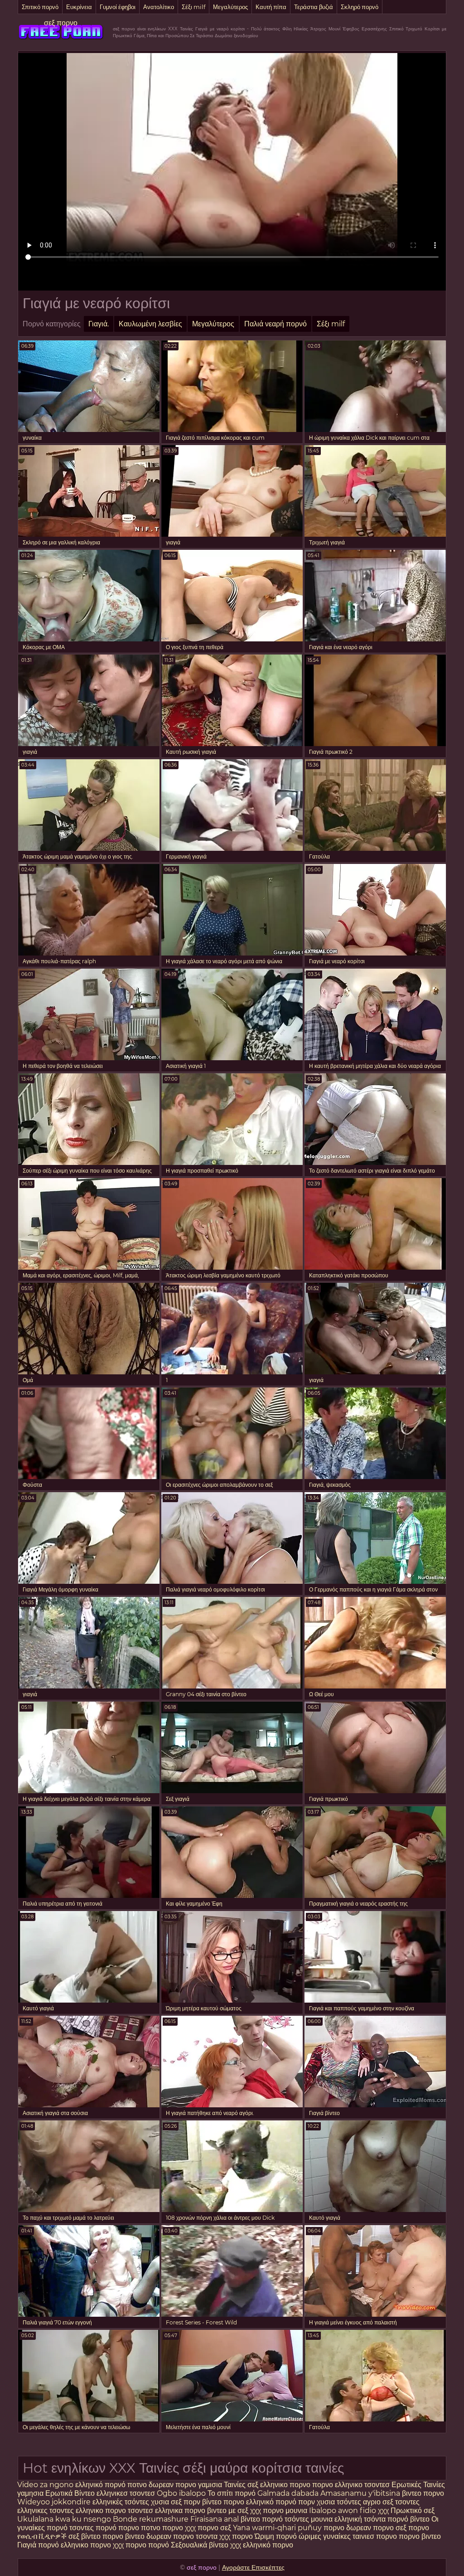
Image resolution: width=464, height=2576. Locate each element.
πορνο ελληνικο (338, 2485)
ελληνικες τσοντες (46, 2511)
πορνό (106, 2528)
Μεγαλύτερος (230, 7)
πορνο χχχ (179, 2528)
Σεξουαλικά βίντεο (200, 2545)
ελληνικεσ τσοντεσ (126, 2493)
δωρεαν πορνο (172, 2485)
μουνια (297, 2511)
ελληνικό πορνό (100, 2485)
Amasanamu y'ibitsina (360, 2493)
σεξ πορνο (61, 23)
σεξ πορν (186, 2502)
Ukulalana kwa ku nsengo (64, 2519)
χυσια (160, 2502)
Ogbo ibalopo (181, 2493)
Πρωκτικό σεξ (413, 2511)
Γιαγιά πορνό (38, 2545)
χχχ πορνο (268, 2511)
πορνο (129, 2528)
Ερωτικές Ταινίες (418, 2485)
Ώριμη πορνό (276, 2536)
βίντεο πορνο (224, 2502)
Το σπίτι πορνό (232, 2493)
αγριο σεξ (378, 2502)
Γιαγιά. (99, 324)
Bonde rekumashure (151, 2519)
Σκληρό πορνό (360, 7)
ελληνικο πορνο (285, 2485)
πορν (307, 2502)
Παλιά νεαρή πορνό (275, 324)
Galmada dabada (288, 2493)
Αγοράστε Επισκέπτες (253, 2567)
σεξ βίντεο (85, 2536)
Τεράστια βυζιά (314, 7)
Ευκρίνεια (79, 7)
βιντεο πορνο (423, 2493)
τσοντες (407, 2502)
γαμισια (211, 2485)
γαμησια (30, 2493)
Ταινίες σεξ (242, 2485)
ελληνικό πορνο (268, 2545)
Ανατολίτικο (159, 7)
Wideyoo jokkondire (54, 2502)
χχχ (384, 2511)
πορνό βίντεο (409, 2519)
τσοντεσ (377, 2485)
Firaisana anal (215, 2519)
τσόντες (349, 2502)
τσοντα (207, 2536)
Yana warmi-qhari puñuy (277, 2528)
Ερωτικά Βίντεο (71, 2493)
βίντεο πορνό (262, 2519)
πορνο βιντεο (123, 2536)
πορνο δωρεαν (348, 2528)
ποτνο (138, 2485)
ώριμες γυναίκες (325, 2536)
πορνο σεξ (214, 2528)
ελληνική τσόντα (360, 2519)
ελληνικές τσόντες (122, 2502)
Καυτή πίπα (271, 7)
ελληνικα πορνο (180, 2511)
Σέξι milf (193, 7)
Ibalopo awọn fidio (343, 2511)
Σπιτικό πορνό (40, 7)
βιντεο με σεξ (228, 2511)
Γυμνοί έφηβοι (118, 7)
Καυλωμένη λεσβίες (150, 324)
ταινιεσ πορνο (375, 2536)
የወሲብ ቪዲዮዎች (42, 2536)
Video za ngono (45, 2485)
